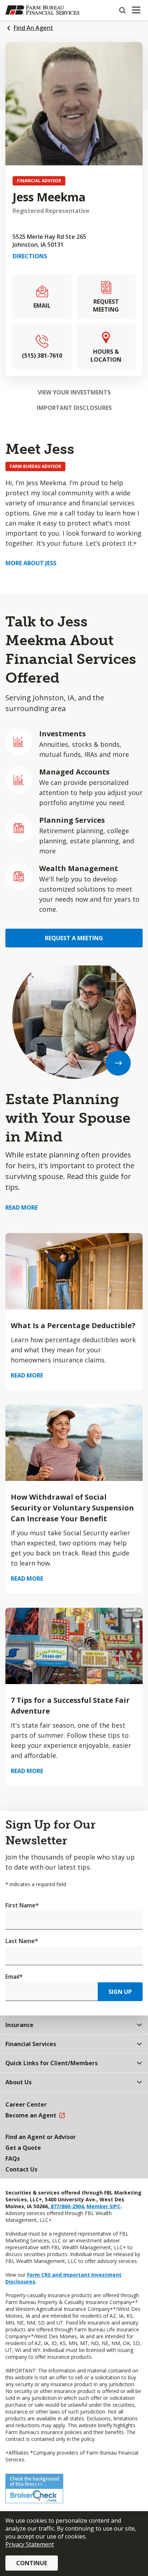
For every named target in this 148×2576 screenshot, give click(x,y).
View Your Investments (74, 392)
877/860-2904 (66, 2206)
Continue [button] (32, 2563)
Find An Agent (33, 28)
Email (14, 1977)
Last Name (22, 1941)
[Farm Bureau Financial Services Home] (42, 10)
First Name (22, 1905)
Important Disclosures (74, 408)
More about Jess (31, 563)
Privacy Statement (30, 2544)
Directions (30, 256)
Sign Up (120, 1992)
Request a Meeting (74, 938)
